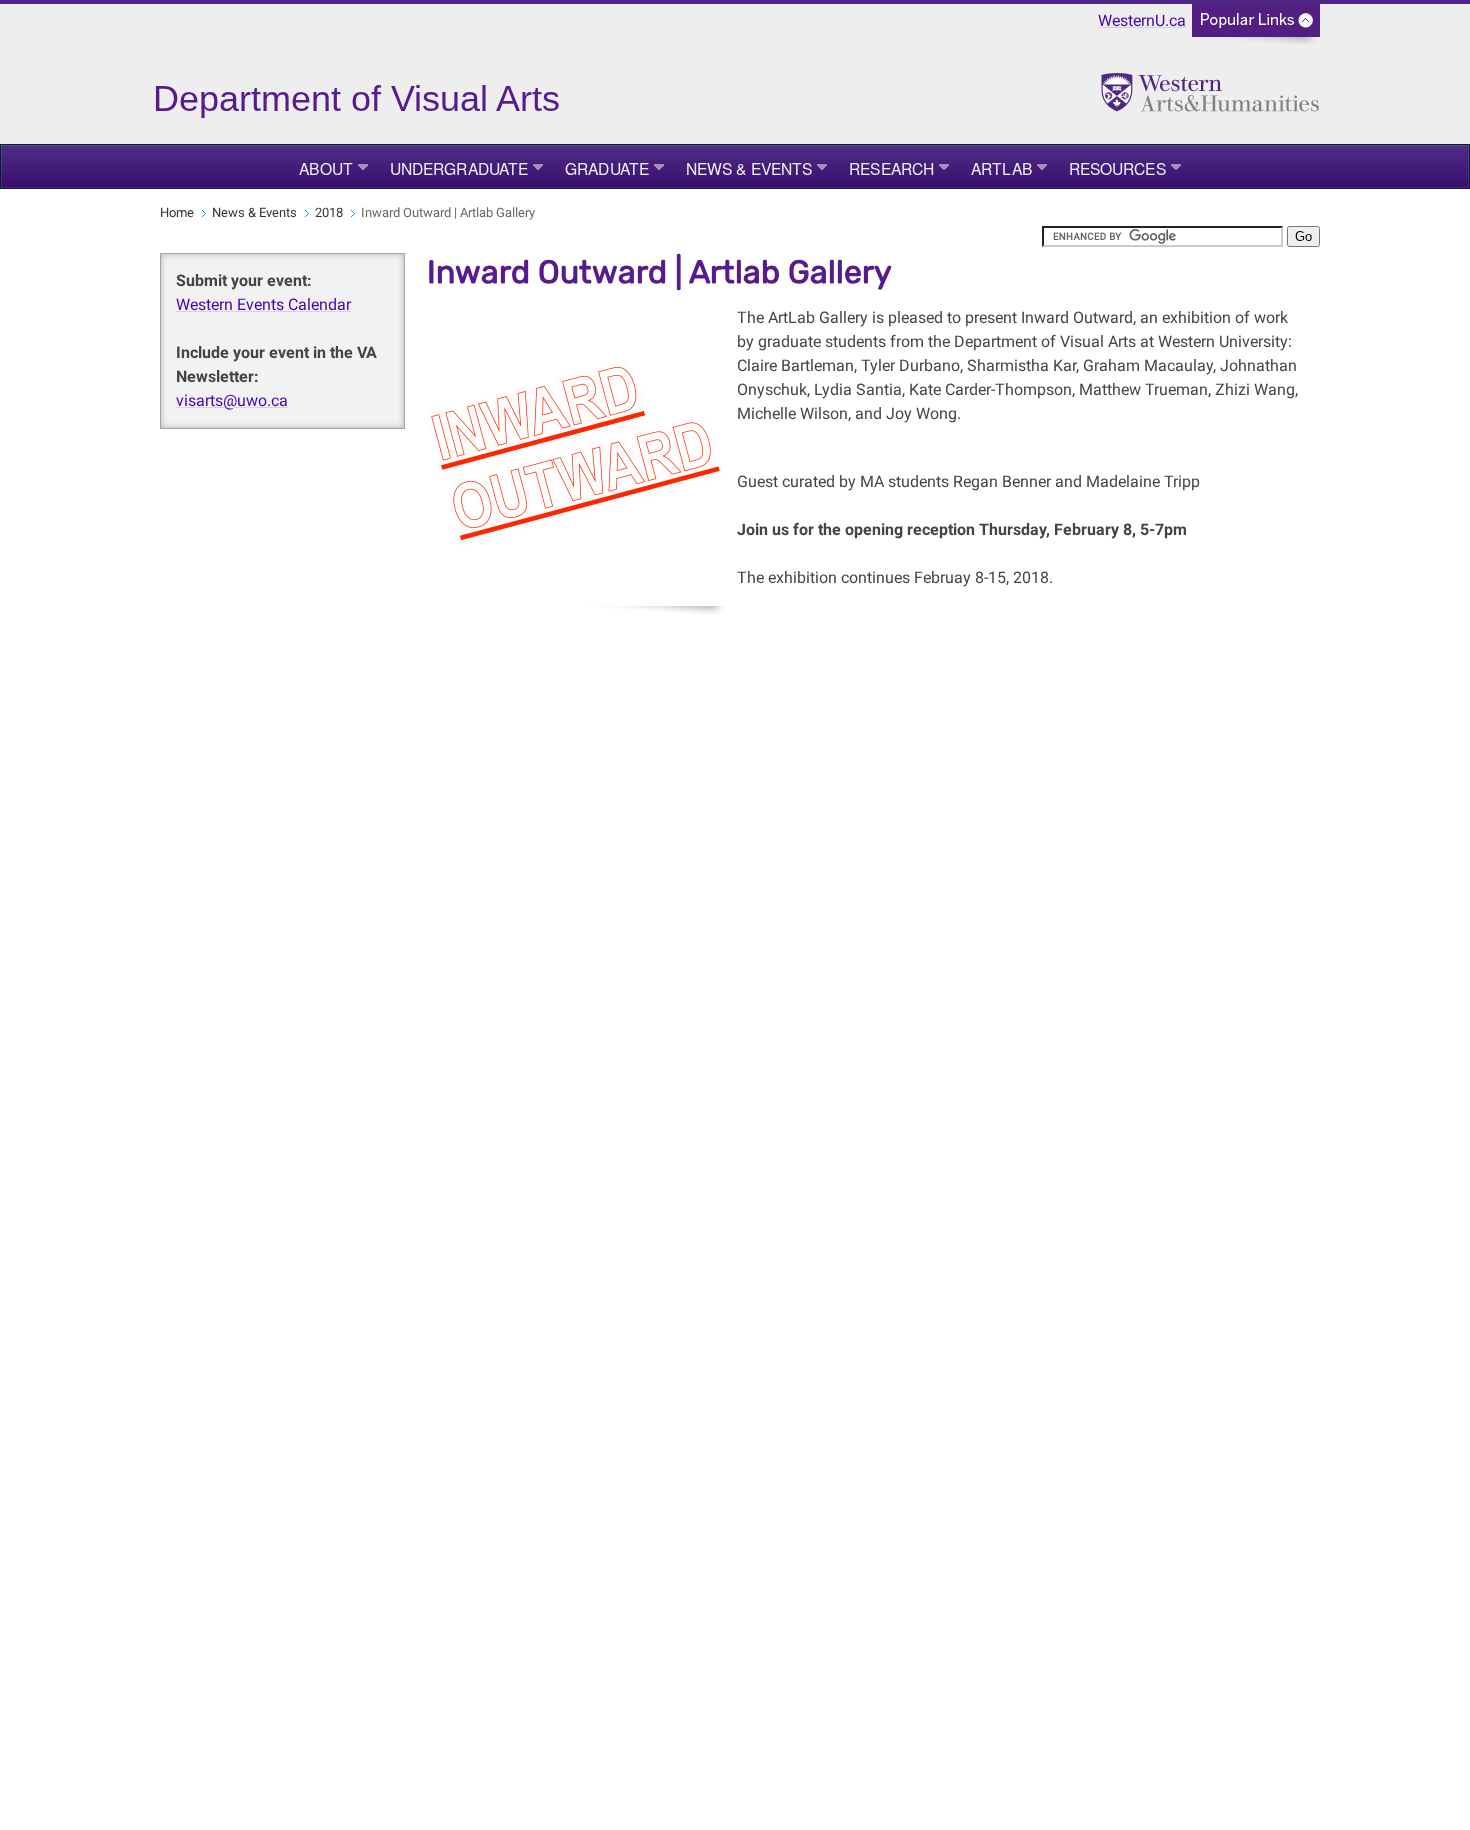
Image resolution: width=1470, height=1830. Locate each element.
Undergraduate (459, 168)
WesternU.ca (1142, 20)
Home (177, 212)
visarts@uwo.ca (232, 400)
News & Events (749, 168)
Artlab (1001, 168)
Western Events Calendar (263, 304)
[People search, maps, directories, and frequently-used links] (1256, 26)
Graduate (607, 168)
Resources (1117, 168)
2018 (329, 212)
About (326, 168)
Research (891, 168)
